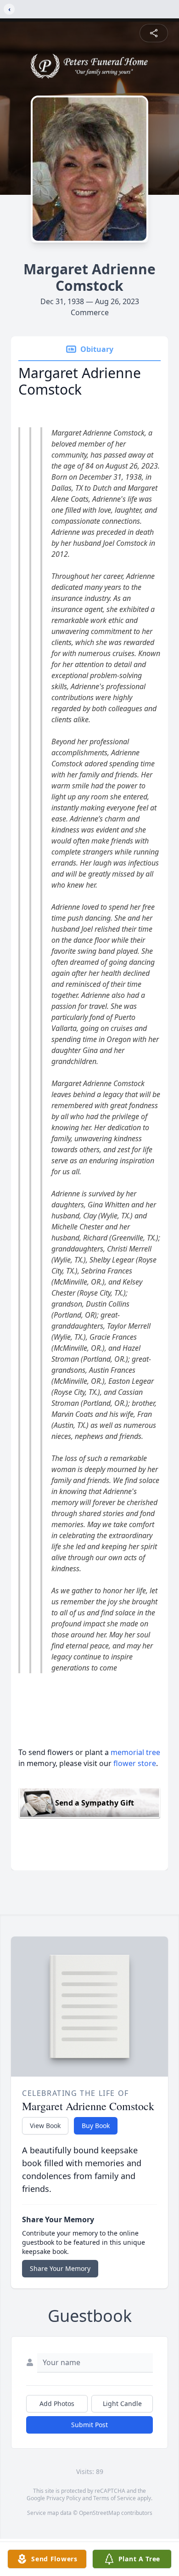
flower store (135, 1763)
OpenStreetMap (99, 2513)
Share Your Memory (60, 2268)
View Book (45, 2126)
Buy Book (96, 2126)
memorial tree (135, 1752)
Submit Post (89, 2425)
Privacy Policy (64, 2498)
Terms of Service (115, 2498)
